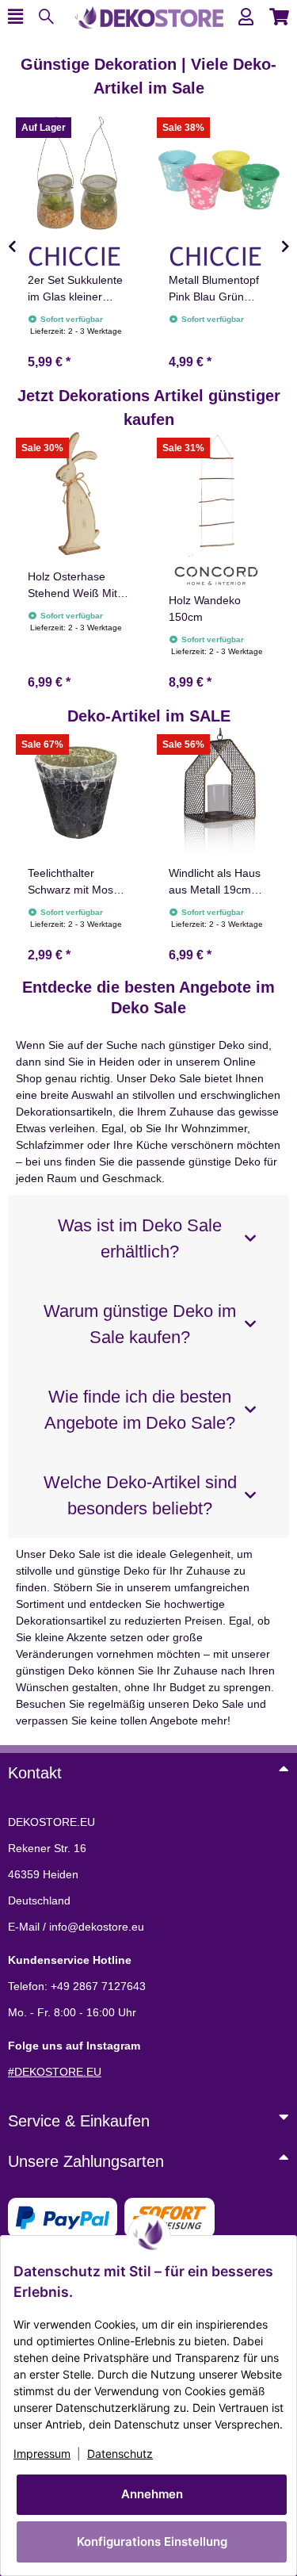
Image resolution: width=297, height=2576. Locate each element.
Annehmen (152, 2494)
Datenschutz (120, 2454)
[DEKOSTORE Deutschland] (149, 16)
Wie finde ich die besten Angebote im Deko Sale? (140, 1410)
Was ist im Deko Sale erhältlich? (140, 1238)
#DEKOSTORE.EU (55, 2072)
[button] (246, 17)
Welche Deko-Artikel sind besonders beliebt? (140, 1495)
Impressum (42, 2454)
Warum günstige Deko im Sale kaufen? (140, 1324)
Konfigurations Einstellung (152, 2542)
